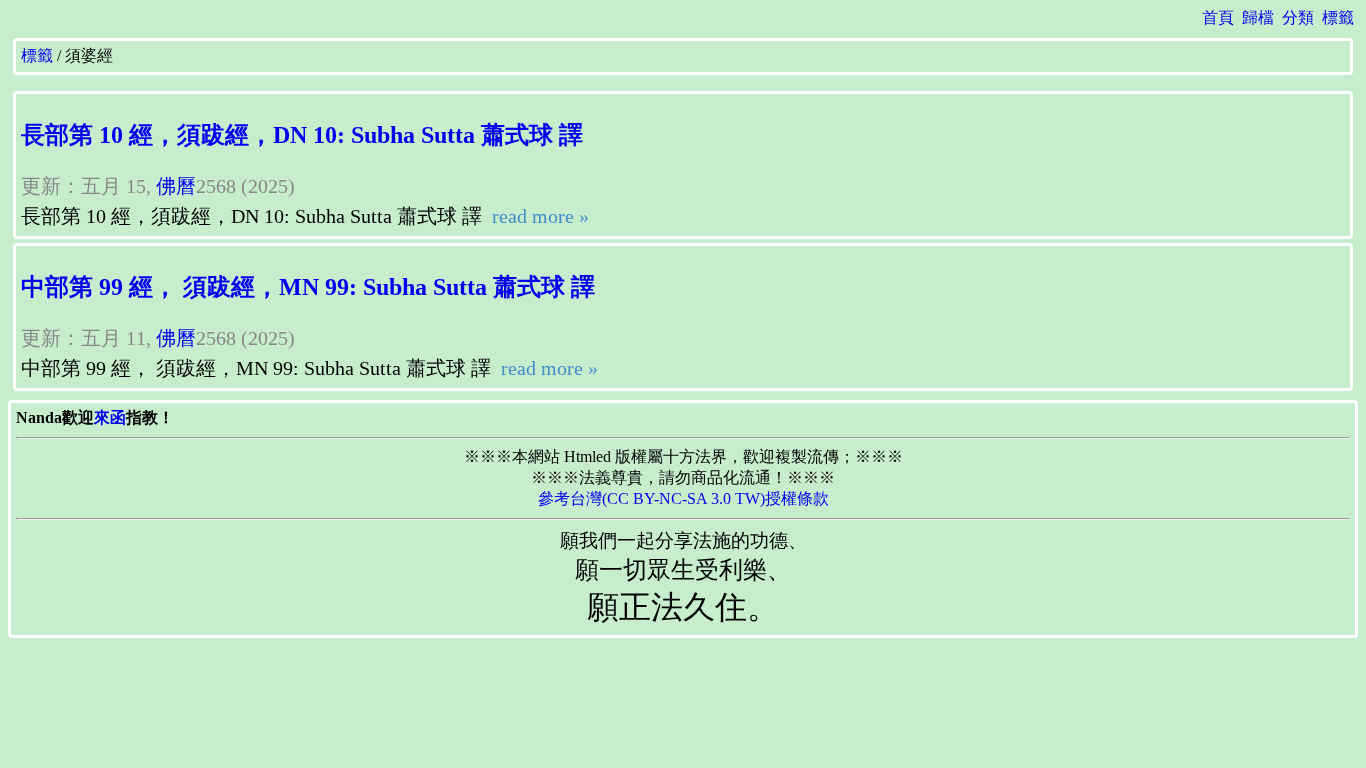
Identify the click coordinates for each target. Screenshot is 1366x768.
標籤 (1338, 17)
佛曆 (176, 186)
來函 (110, 417)
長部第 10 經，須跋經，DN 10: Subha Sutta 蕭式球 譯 (302, 135)
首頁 (1218, 17)
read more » (538, 216)
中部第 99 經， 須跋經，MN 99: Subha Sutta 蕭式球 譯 (308, 287)
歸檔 (1258, 17)
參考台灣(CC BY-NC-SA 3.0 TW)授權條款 (683, 498)
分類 (1298, 17)
